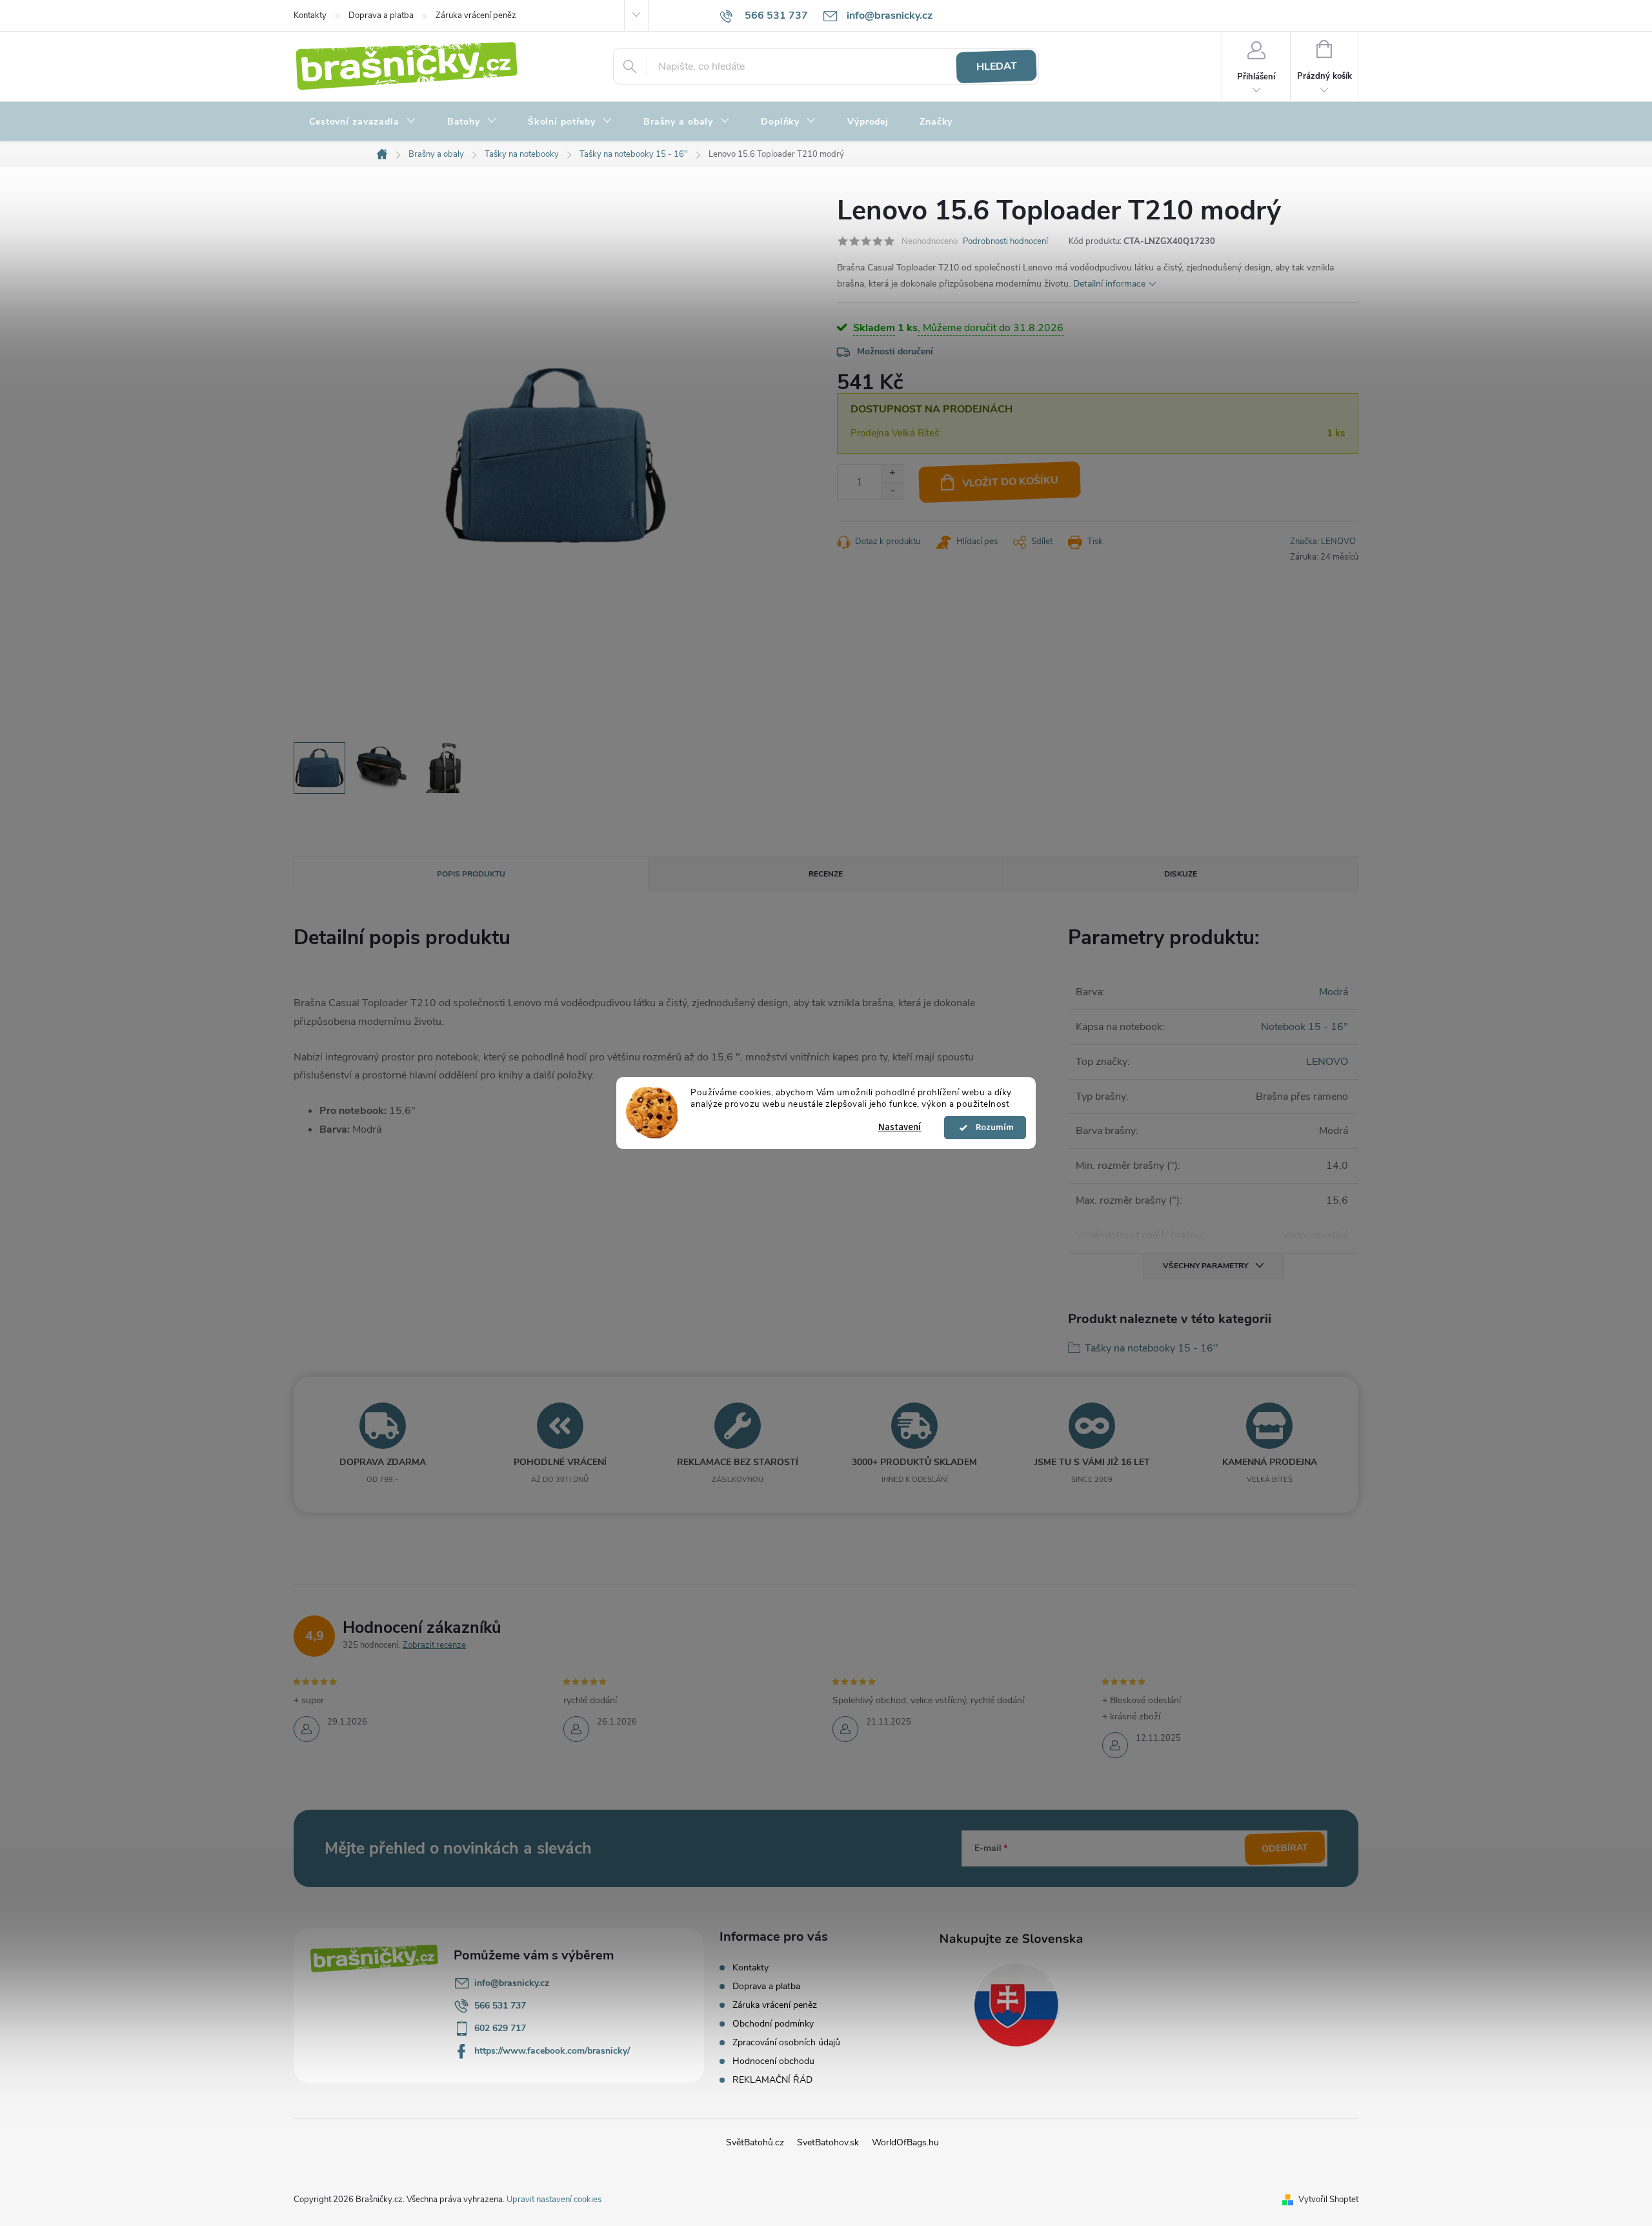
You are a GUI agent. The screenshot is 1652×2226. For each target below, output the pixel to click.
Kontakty (310, 15)
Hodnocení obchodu (773, 2061)
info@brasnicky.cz (512, 1983)
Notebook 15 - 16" (1304, 1027)
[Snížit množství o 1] (892, 491)
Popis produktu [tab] (471, 874)
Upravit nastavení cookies (554, 2200)
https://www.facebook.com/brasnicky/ (552, 2051)
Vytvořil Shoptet (1328, 2200)
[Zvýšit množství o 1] (892, 473)
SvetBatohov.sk (828, 2142)
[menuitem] (363, 122)
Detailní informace (1109, 284)
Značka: (1323, 541)
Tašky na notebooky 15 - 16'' (1152, 1348)
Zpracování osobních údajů (786, 2042)
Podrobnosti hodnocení (1005, 241)
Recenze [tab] (826, 874)
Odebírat (1285, 1848)
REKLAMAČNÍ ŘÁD (772, 2080)
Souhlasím (991, 1128)
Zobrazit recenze (434, 1645)
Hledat (996, 66)
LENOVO (1327, 1062)
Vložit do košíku (1011, 482)
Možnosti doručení (895, 351)
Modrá (1334, 992)
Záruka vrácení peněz (476, 15)
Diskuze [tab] (1181, 874)
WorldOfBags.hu (905, 2142)
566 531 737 (500, 2006)
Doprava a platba (381, 15)
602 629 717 (500, 2028)
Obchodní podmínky (773, 2024)
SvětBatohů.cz (755, 2142)
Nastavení (900, 1127)
